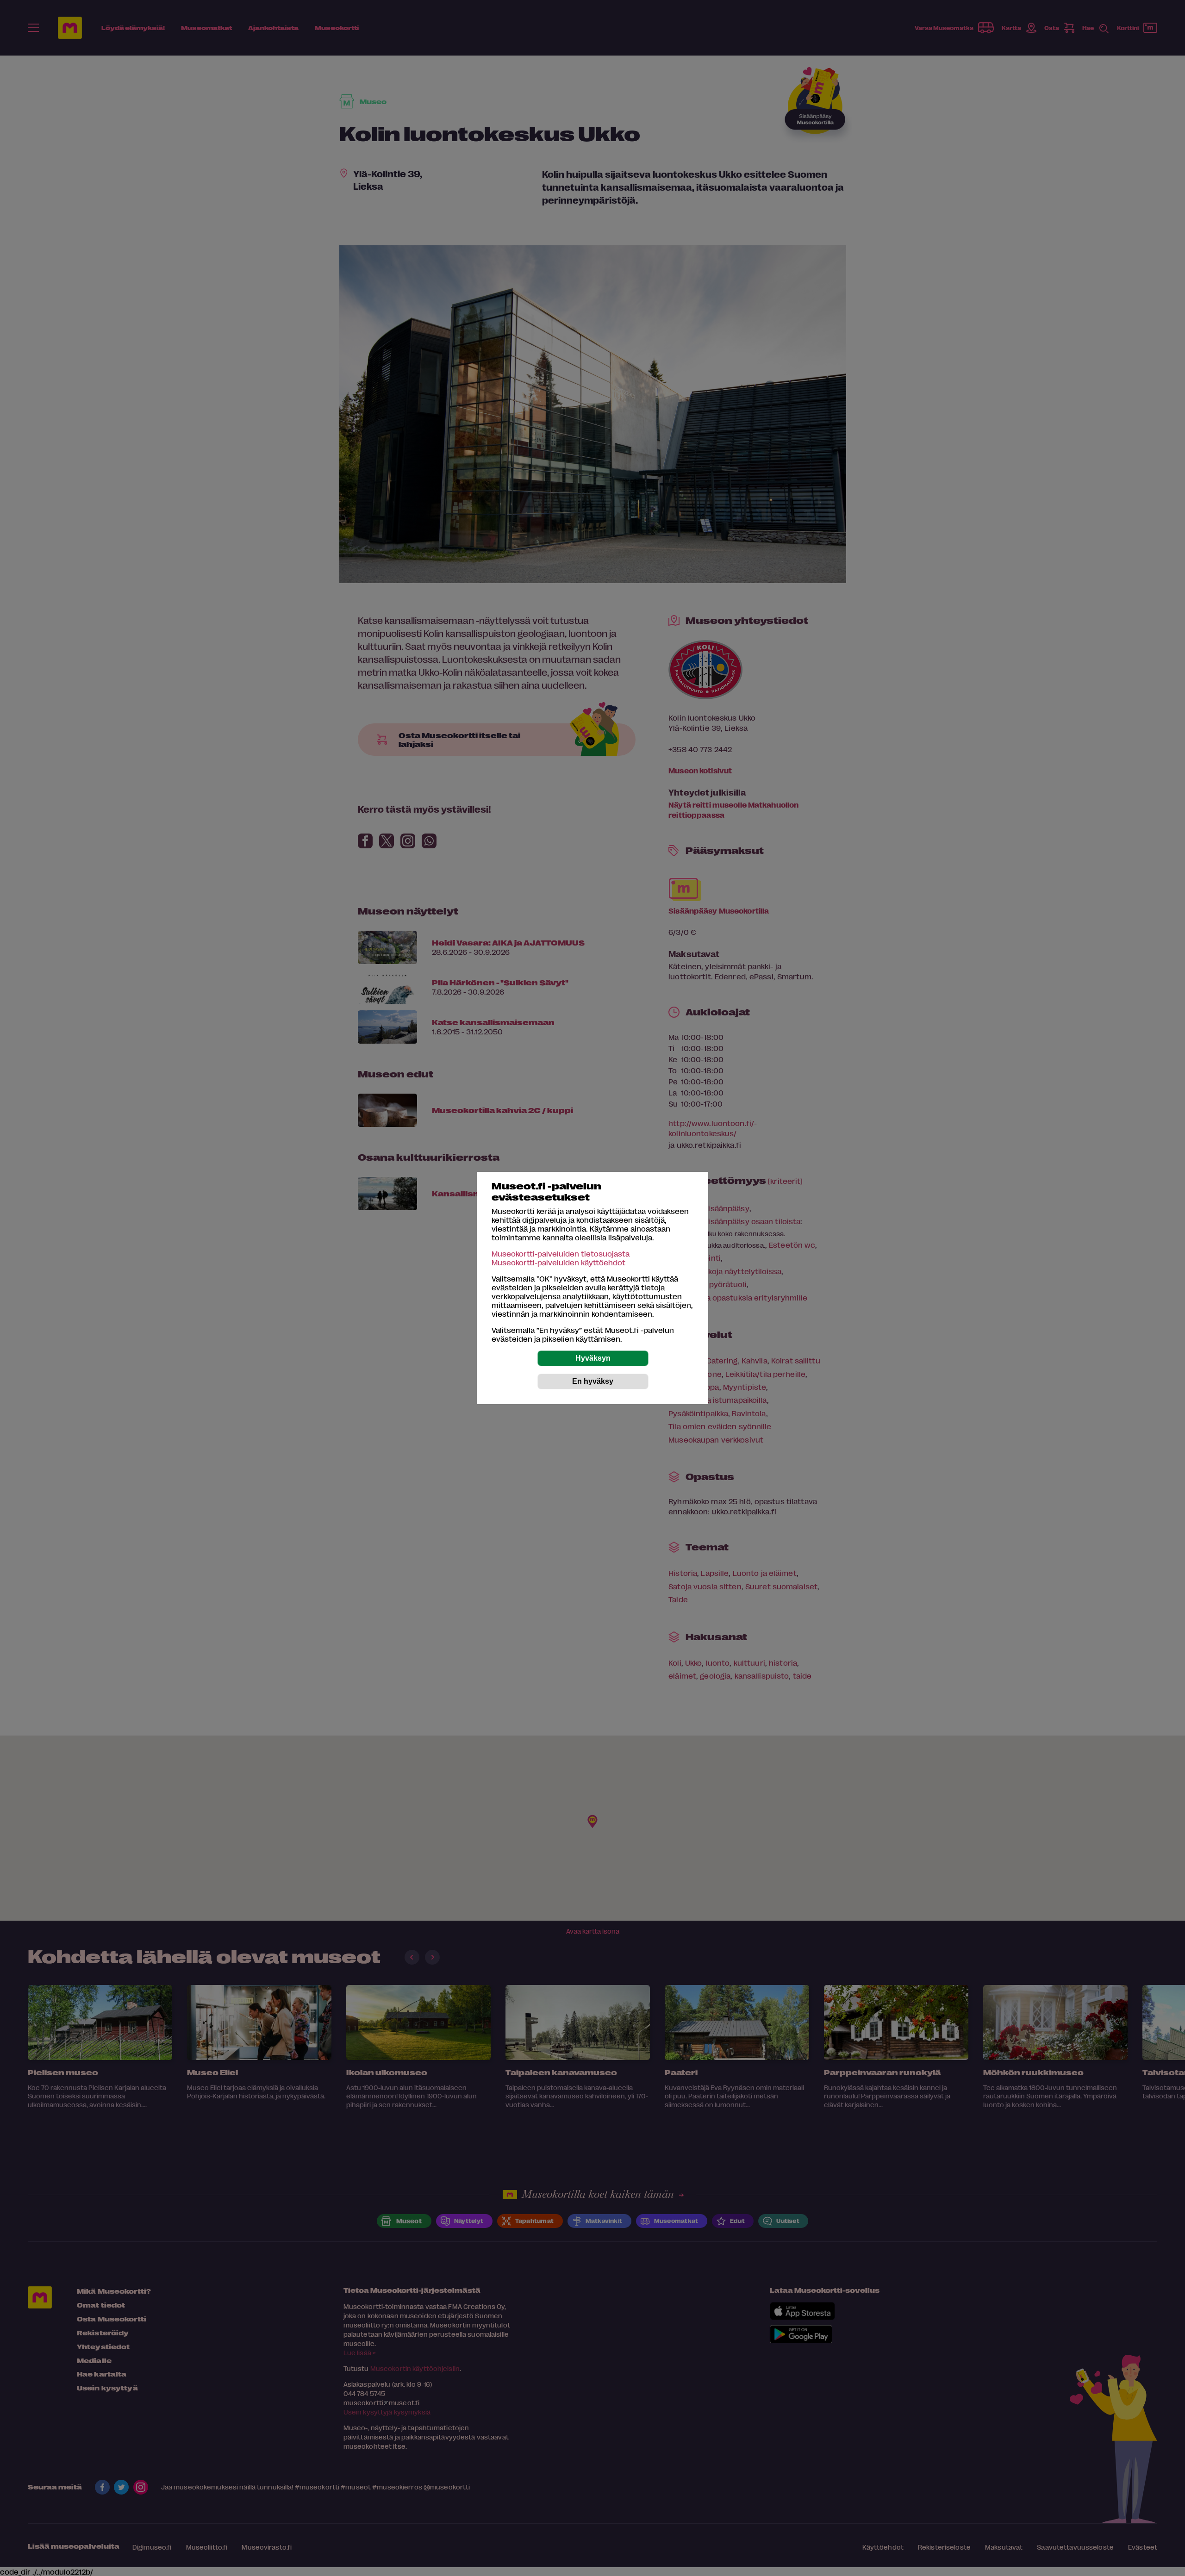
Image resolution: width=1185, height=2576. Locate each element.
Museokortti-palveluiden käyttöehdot (558, 1262)
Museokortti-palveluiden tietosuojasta (561, 1254)
